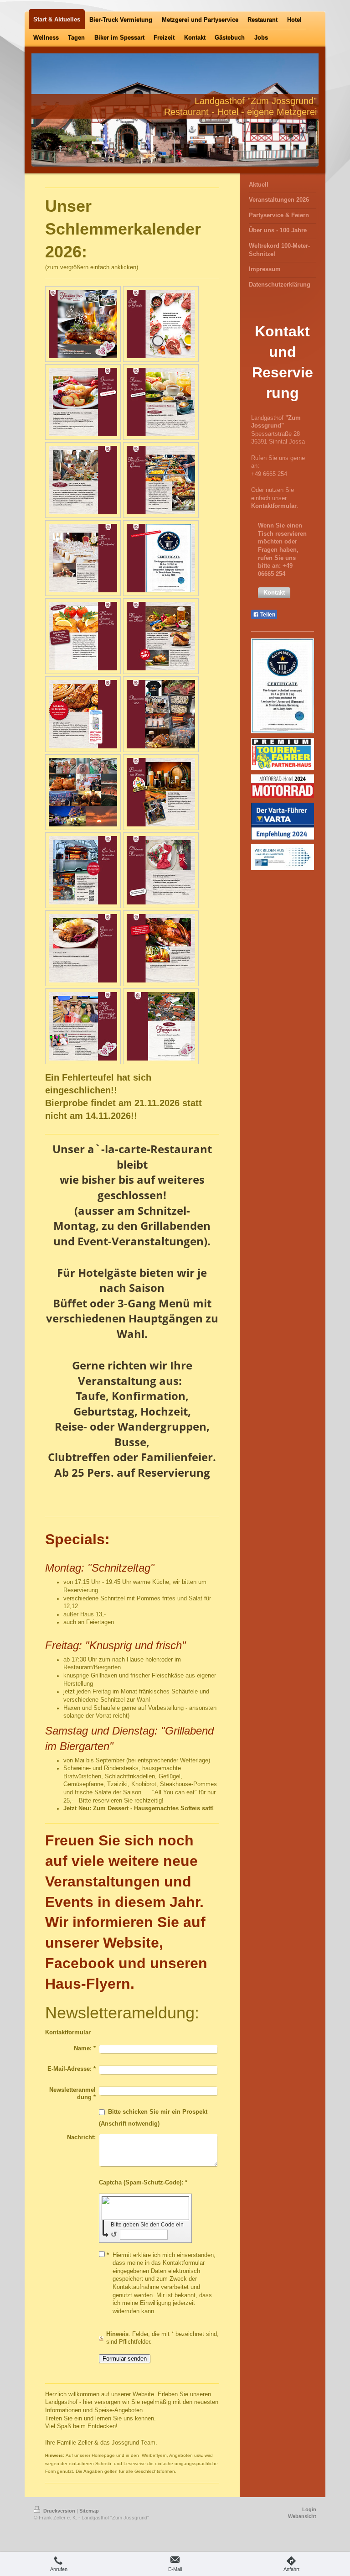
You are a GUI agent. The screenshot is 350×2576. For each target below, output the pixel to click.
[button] (274, 593)
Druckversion (59, 2511)
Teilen (267, 615)
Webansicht (302, 2516)
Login (309, 2509)
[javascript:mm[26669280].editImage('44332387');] (161, 870)
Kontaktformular (274, 506)
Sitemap (89, 2511)
